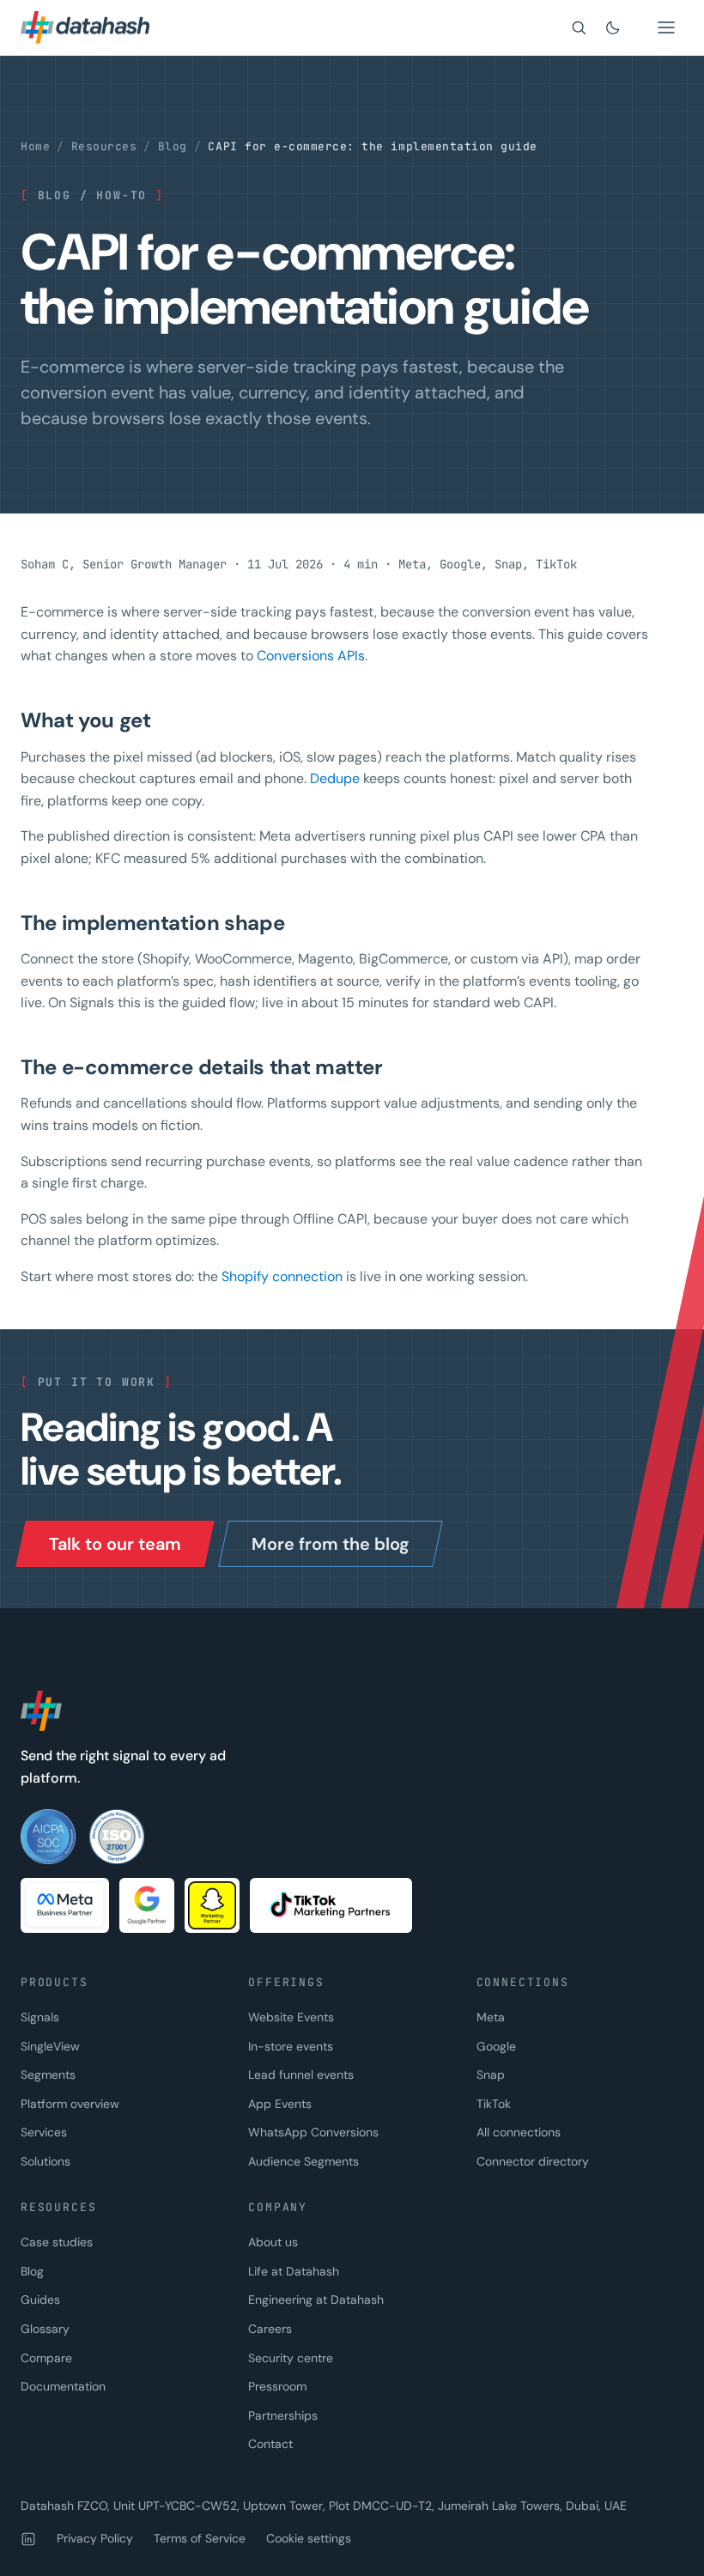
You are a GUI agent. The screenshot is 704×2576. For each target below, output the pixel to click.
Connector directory (533, 2161)
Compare (46, 2358)
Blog (173, 146)
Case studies (57, 2242)
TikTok (494, 2104)
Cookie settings (309, 2538)
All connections (519, 2132)
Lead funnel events (301, 2075)
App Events (280, 2104)
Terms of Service (200, 2538)
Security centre (291, 2358)
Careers (270, 2329)
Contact (270, 2444)
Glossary (45, 2329)
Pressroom (277, 2386)
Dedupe (335, 778)
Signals (40, 2017)
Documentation (63, 2386)
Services (44, 2132)
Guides (40, 2300)
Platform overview (70, 2104)
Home (35, 146)
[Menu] (666, 27)
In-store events (291, 2046)
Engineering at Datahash (316, 2300)
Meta (491, 2017)
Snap (491, 2075)
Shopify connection (282, 1276)
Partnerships (283, 2415)
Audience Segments (303, 2161)
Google (496, 2046)
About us (273, 2242)
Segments (48, 2075)
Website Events (291, 2017)
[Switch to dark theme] (613, 27)
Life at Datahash (294, 2271)
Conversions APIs (311, 656)
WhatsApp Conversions (313, 2132)
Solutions (46, 2161)
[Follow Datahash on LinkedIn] (28, 2539)
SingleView (50, 2046)
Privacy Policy (95, 2538)
